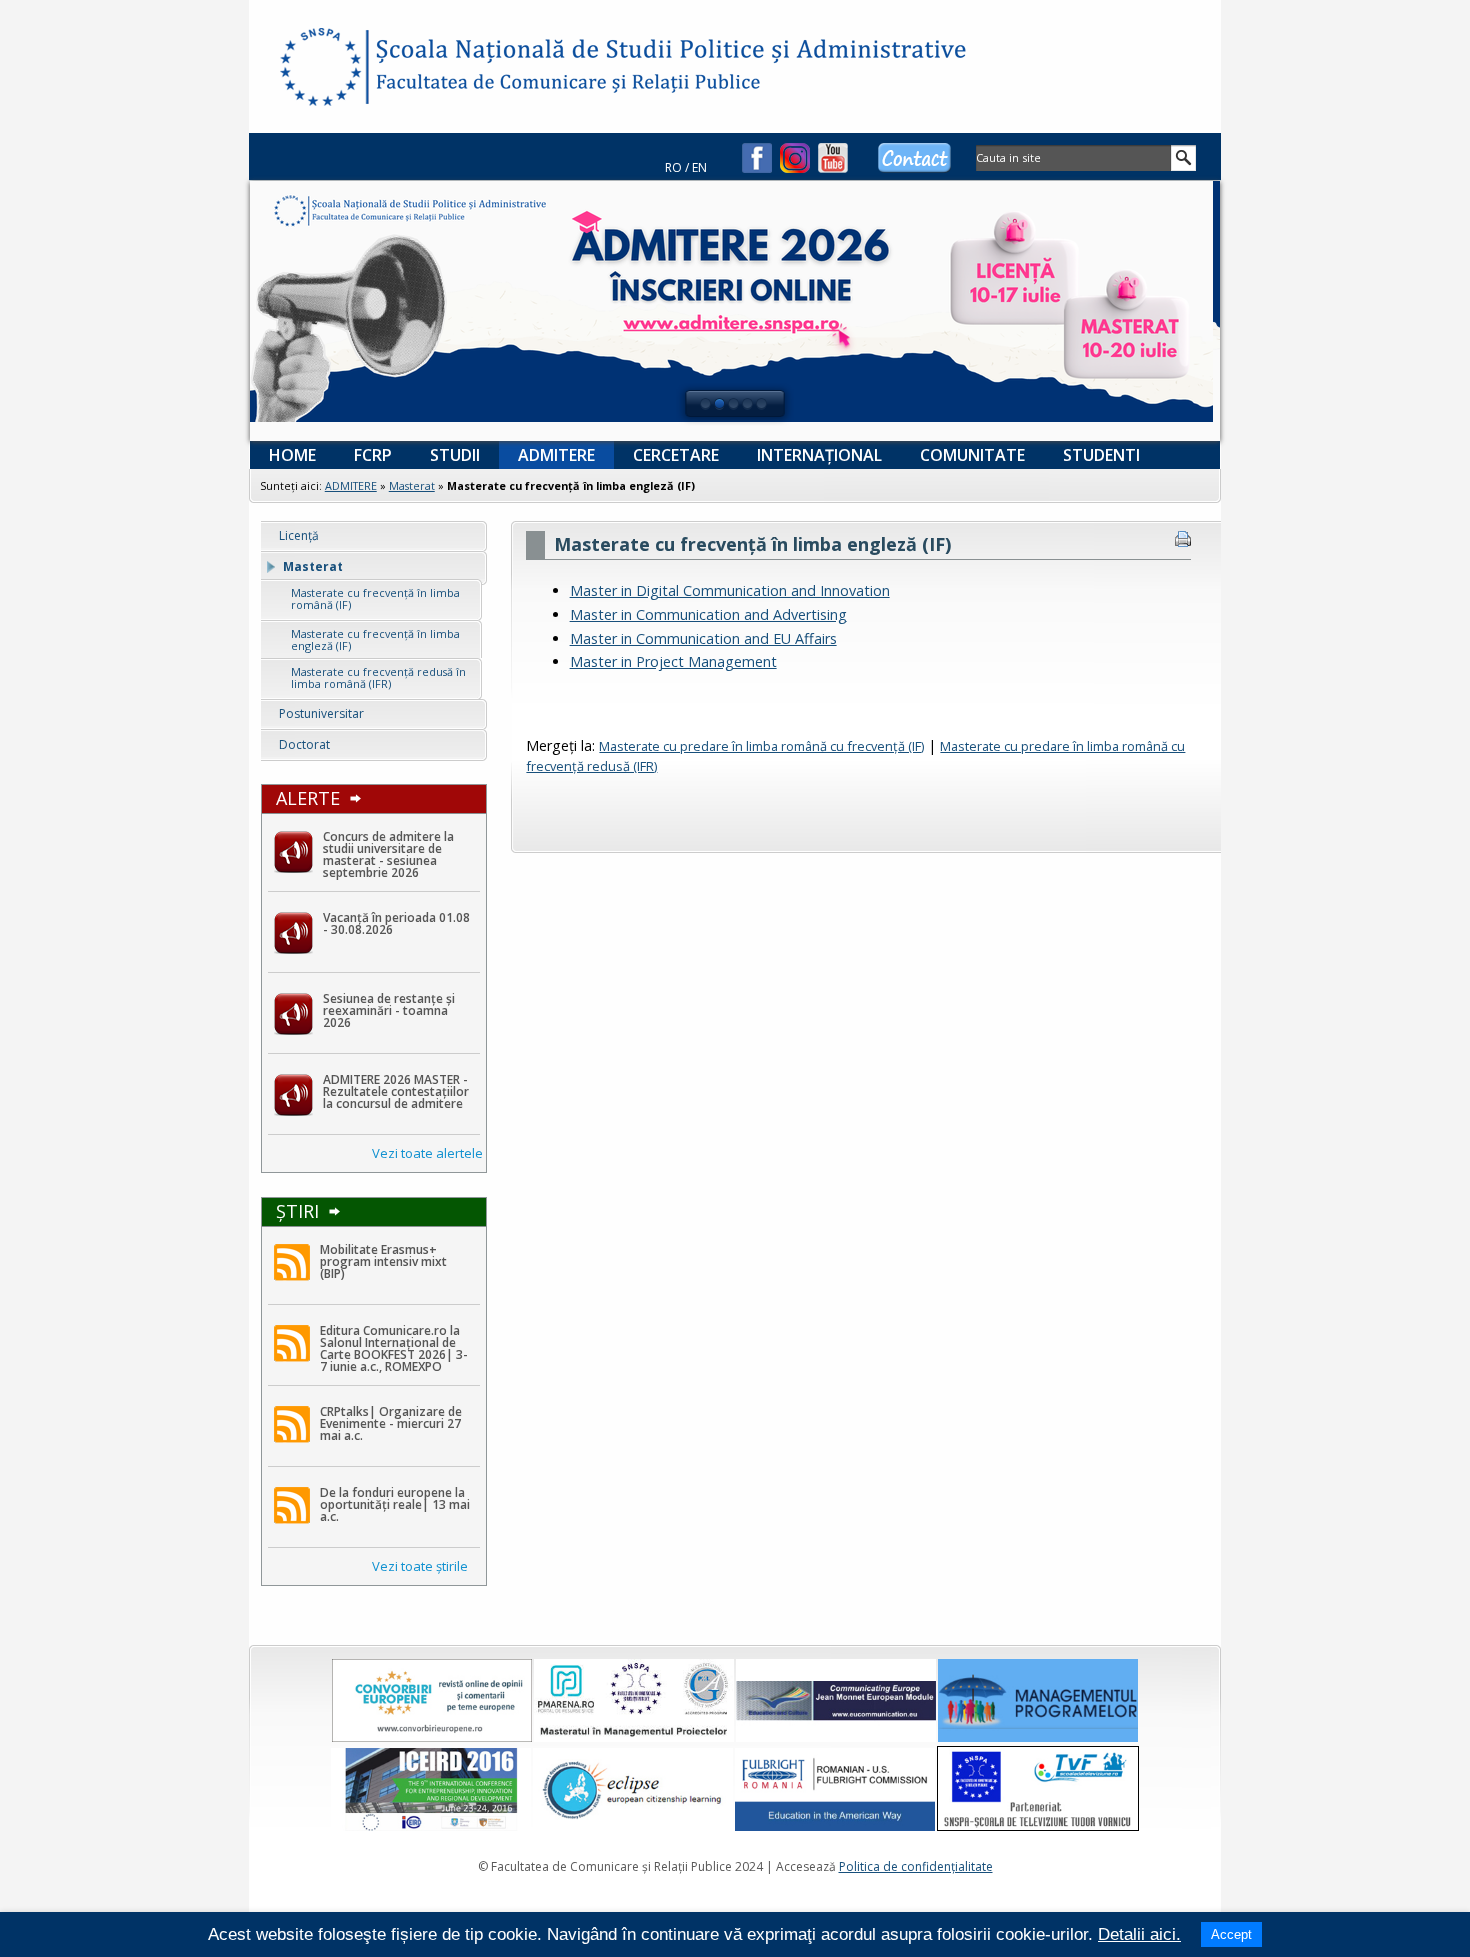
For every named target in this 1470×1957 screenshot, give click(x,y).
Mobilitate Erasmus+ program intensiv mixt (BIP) (383, 1261)
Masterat (412, 485)
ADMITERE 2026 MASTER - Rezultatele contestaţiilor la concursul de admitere (396, 1091)
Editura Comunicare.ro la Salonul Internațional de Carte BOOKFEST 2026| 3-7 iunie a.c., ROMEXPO (394, 1348)
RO (673, 167)
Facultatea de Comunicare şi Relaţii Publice (319, 70)
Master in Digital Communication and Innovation (730, 590)
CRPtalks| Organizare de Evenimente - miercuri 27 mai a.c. (391, 1423)
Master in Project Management (673, 661)
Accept (1231, 1934)
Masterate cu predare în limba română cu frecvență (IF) (761, 746)
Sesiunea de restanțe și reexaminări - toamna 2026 (389, 1010)
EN (699, 167)
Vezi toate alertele (427, 1153)
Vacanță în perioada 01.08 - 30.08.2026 (396, 923)
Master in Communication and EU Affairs (703, 638)
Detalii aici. (1139, 1934)
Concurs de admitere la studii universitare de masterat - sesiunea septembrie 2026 (388, 854)
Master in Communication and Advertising (708, 614)
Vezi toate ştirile (420, 1566)
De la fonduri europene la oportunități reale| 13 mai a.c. (395, 1504)
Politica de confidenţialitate (916, 1866)
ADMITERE (351, 485)
